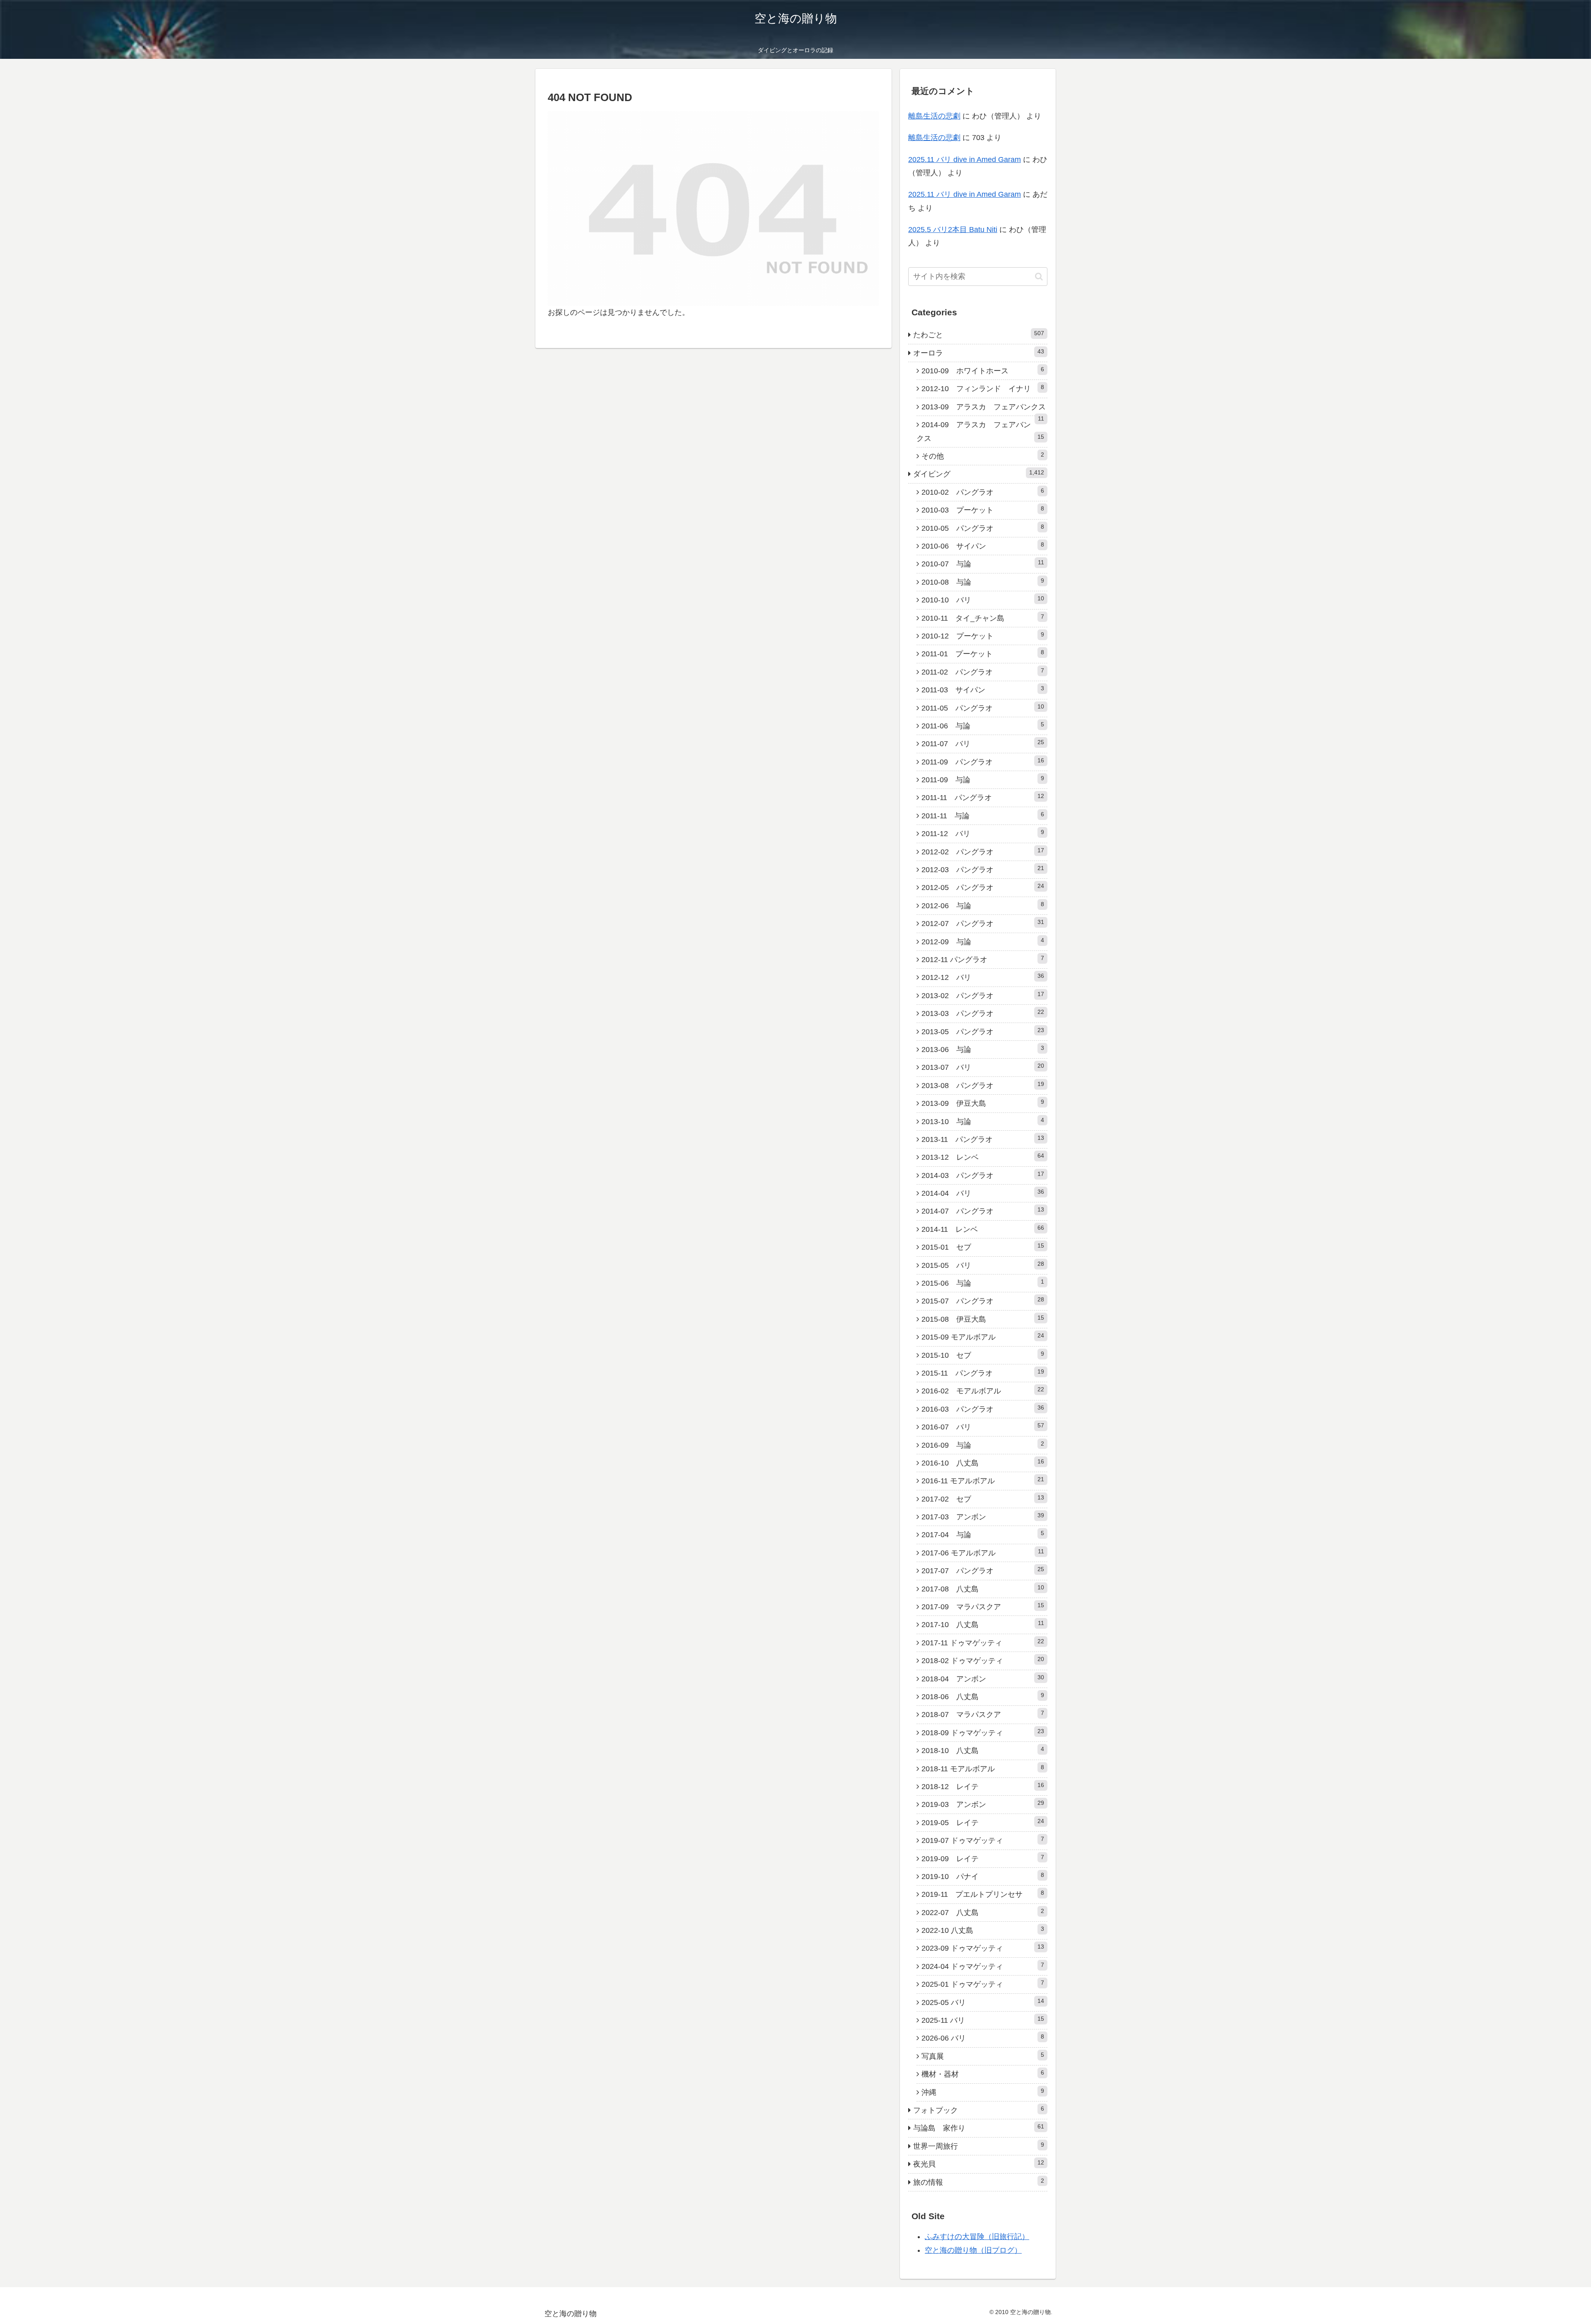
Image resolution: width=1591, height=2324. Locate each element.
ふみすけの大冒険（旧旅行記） (977, 2237)
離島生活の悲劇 (934, 116)
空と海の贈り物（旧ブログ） (973, 2250)
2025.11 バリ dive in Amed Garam (965, 160)
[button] (1039, 277)
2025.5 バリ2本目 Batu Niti (953, 230)
